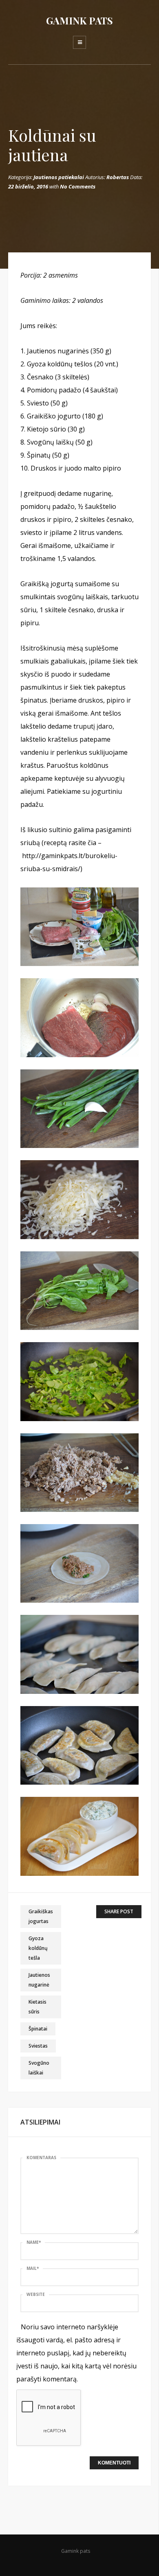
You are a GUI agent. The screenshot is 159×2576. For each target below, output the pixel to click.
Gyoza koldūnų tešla (38, 1948)
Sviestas (38, 2046)
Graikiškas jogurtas (41, 1916)
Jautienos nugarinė (39, 1980)
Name (34, 2242)
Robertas (118, 177)
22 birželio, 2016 (28, 186)
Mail (33, 2268)
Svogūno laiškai (39, 2068)
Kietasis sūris (38, 2007)
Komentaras (41, 2158)
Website (36, 2294)
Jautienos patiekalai (59, 177)
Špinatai (38, 2029)
